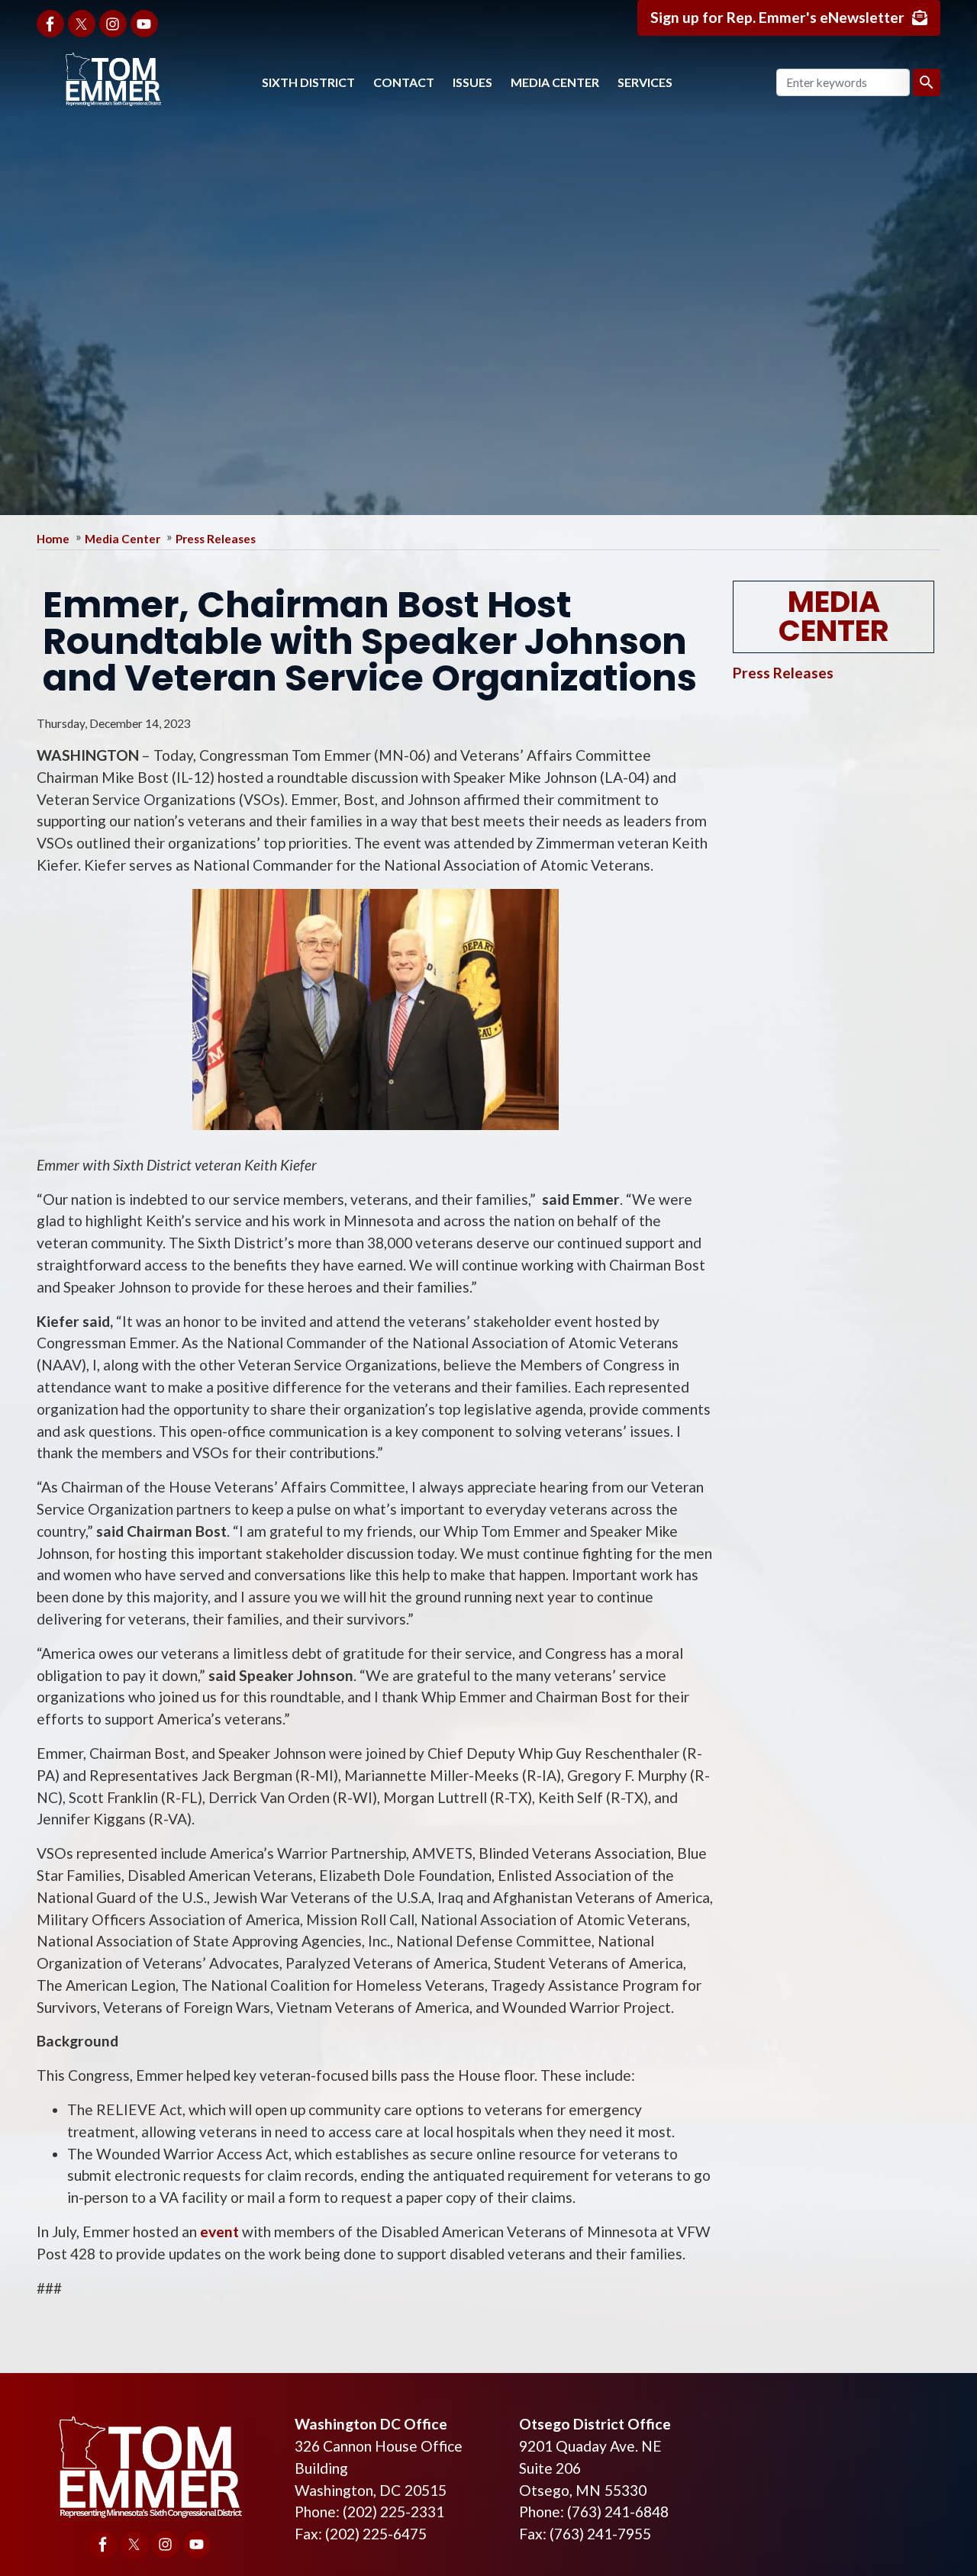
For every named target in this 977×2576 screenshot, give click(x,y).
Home (53, 539)
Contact (404, 82)
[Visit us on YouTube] (144, 24)
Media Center (555, 82)
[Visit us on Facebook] (50, 24)
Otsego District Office (595, 2424)
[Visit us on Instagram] (113, 24)
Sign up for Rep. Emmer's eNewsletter (777, 17)
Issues (472, 82)
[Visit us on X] (82, 24)
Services (645, 82)
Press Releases (216, 539)
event (219, 2231)
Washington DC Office (371, 2424)
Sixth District (308, 82)
